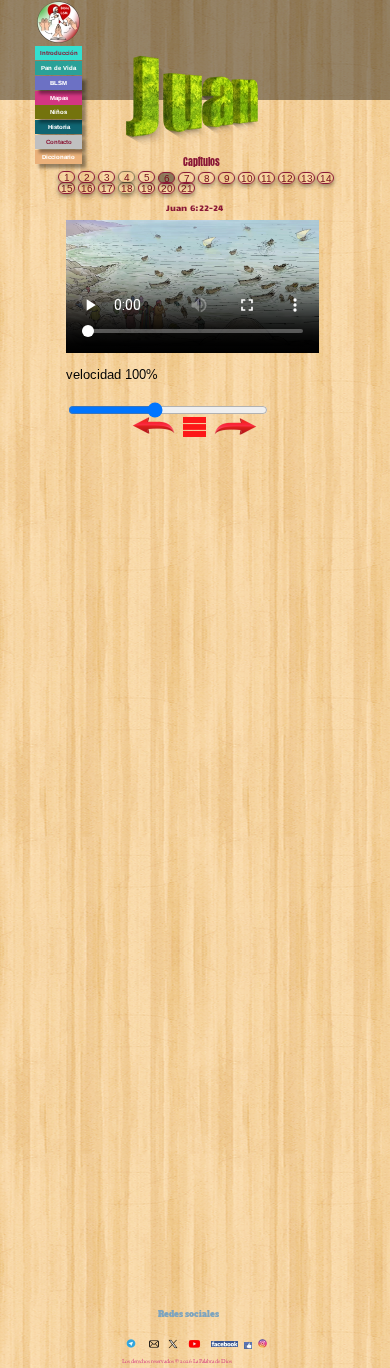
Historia (59, 127)
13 (307, 178)
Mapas (59, 98)
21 (187, 188)
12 (287, 178)
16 (87, 188)
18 (127, 188)
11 (266, 178)
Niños (58, 112)
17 (107, 188)
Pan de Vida (58, 68)
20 (167, 188)
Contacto (59, 142)
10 (247, 178)
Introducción (59, 53)
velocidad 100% (112, 374)
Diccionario (58, 157)
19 (147, 188)
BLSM (58, 83)
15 (67, 188)
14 (326, 178)
